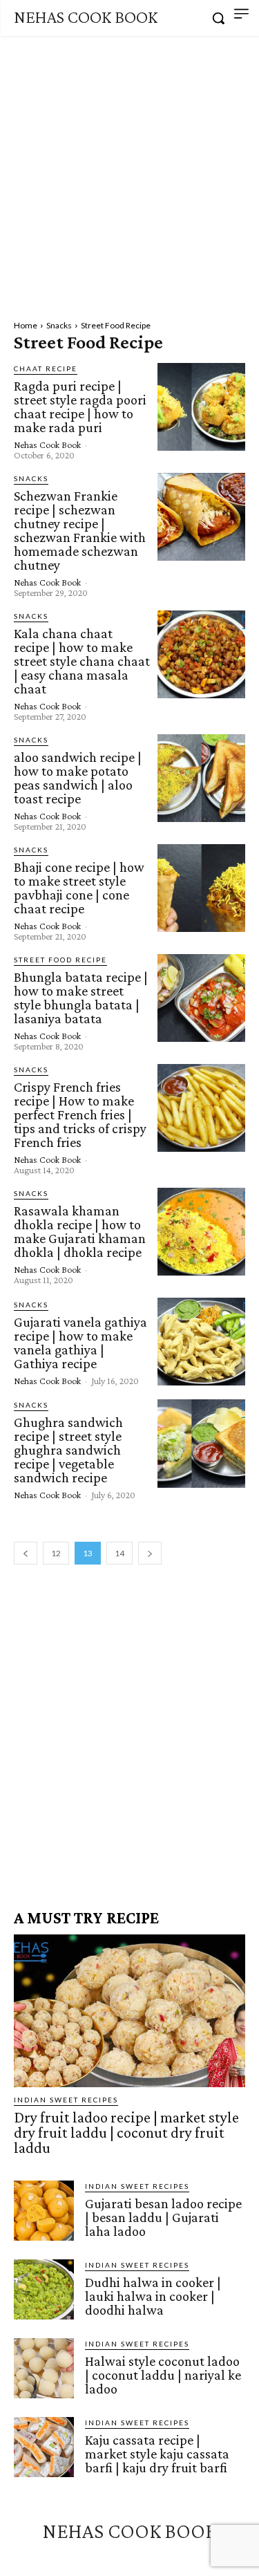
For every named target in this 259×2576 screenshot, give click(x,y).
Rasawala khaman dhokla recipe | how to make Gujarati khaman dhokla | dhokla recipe (80, 1231)
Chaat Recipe (46, 368)
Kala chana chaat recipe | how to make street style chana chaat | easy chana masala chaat (82, 661)
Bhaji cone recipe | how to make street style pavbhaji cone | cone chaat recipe (79, 888)
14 (119, 1553)
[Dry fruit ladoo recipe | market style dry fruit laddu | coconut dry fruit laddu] (129, 2011)
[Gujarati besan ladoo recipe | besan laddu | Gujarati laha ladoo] (44, 2211)
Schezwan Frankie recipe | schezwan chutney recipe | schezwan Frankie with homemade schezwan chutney (80, 530)
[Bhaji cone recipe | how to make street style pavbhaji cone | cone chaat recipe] (201, 888)
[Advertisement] (129, 172)
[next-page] (150, 1553)
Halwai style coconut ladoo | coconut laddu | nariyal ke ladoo (163, 2375)
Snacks (59, 325)
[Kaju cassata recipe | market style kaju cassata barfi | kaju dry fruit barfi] (44, 2447)
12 (56, 1553)
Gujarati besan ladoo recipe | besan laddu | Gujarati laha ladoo (163, 2217)
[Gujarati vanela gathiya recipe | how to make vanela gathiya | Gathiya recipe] (201, 1342)
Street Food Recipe (60, 960)
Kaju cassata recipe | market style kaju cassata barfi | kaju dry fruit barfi (157, 2454)
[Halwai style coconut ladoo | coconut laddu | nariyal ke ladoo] (44, 2368)
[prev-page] (26, 1553)
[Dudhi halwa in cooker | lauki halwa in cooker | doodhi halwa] (44, 2289)
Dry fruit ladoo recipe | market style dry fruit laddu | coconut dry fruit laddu (126, 2132)
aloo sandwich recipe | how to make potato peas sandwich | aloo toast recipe (78, 778)
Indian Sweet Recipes (66, 2100)
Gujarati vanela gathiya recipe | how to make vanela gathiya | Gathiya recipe (80, 1343)
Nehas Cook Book (47, 445)
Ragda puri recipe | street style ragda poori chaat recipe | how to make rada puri (80, 407)
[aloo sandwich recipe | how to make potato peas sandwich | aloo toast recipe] (201, 778)
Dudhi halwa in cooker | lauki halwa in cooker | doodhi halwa (153, 2296)
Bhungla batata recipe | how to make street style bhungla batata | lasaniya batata (81, 998)
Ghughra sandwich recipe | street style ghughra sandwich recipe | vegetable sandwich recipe (68, 1450)
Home (26, 325)
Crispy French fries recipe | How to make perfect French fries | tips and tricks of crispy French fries (80, 1114)
